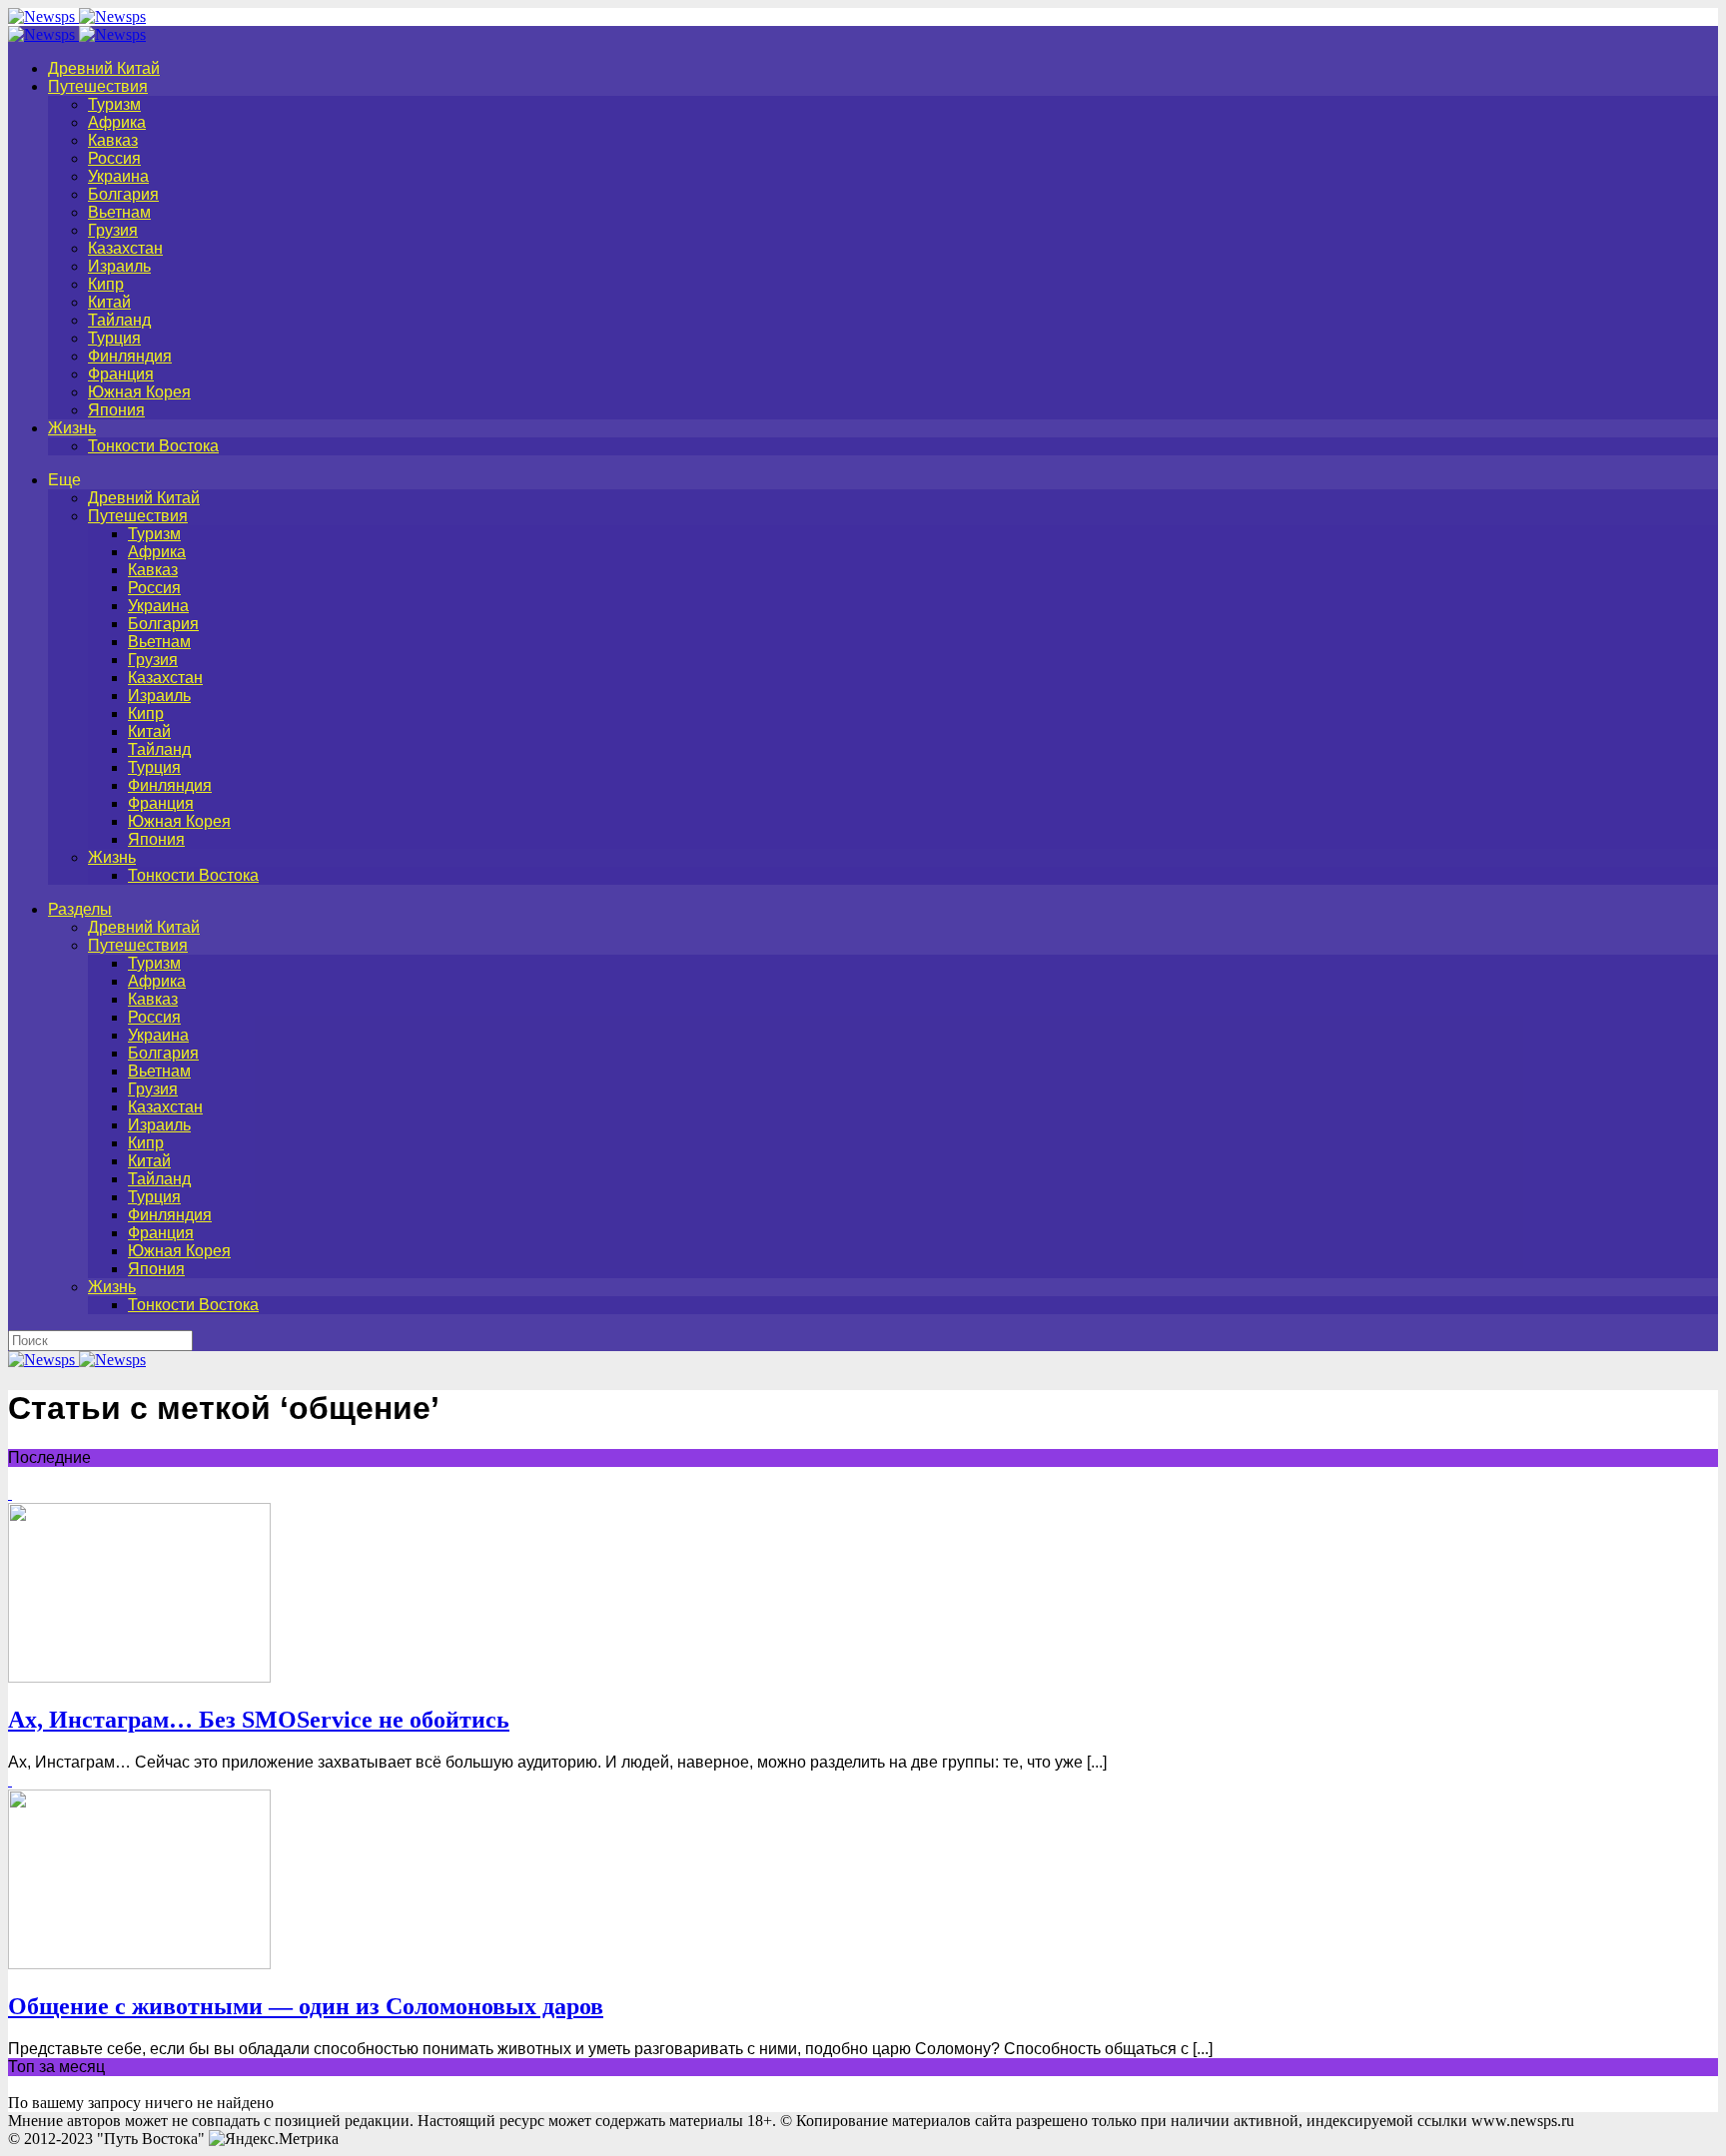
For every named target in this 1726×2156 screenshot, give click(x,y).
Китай (109, 302)
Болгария (123, 194)
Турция (114, 338)
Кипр (106, 284)
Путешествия (98, 86)
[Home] (77, 34)
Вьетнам (119, 212)
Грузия (113, 230)
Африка (117, 122)
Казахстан (125, 248)
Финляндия (130, 356)
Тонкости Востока (153, 446)
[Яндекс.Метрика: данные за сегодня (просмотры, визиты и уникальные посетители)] (274, 2139)
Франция (121, 374)
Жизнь (72, 428)
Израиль (119, 266)
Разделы (80, 909)
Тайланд (119, 320)
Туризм (114, 104)
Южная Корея (139, 392)
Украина (118, 176)
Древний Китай (104, 68)
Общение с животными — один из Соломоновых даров (306, 2006)
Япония (116, 410)
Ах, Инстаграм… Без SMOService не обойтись (259, 1720)
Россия (114, 158)
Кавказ (113, 140)
